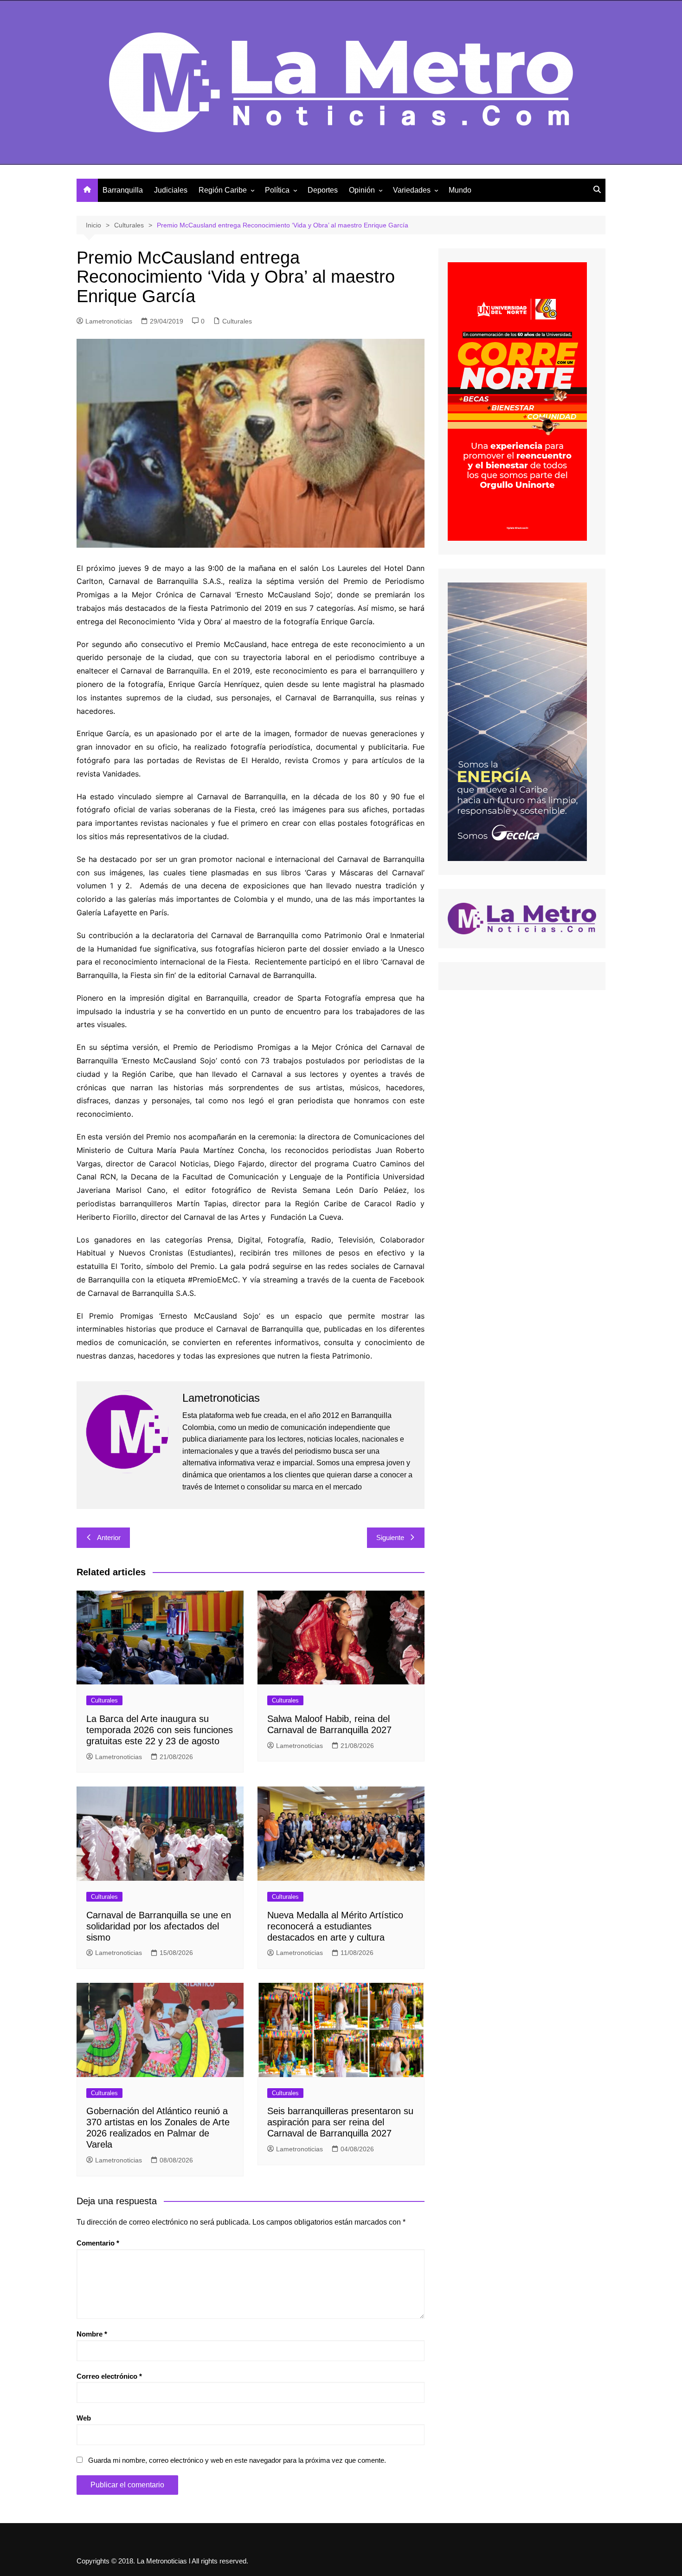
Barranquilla (123, 190)
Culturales (237, 321)
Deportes (323, 190)
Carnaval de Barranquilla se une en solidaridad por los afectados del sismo (159, 1926)
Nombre (92, 2334)
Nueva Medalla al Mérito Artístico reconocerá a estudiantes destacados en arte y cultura (335, 1926)
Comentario (98, 2243)
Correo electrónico (109, 2376)
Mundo (460, 190)
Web (84, 2418)
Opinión (362, 190)
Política (277, 190)
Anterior (109, 1537)
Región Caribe (223, 190)
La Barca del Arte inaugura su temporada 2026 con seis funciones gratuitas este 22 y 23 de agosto (160, 1730)
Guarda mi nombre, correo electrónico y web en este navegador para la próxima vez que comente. (237, 2460)
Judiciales (171, 190)
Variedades (412, 190)
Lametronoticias (109, 321)
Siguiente (390, 1537)
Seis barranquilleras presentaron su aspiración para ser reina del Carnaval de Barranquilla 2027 (340, 2122)
